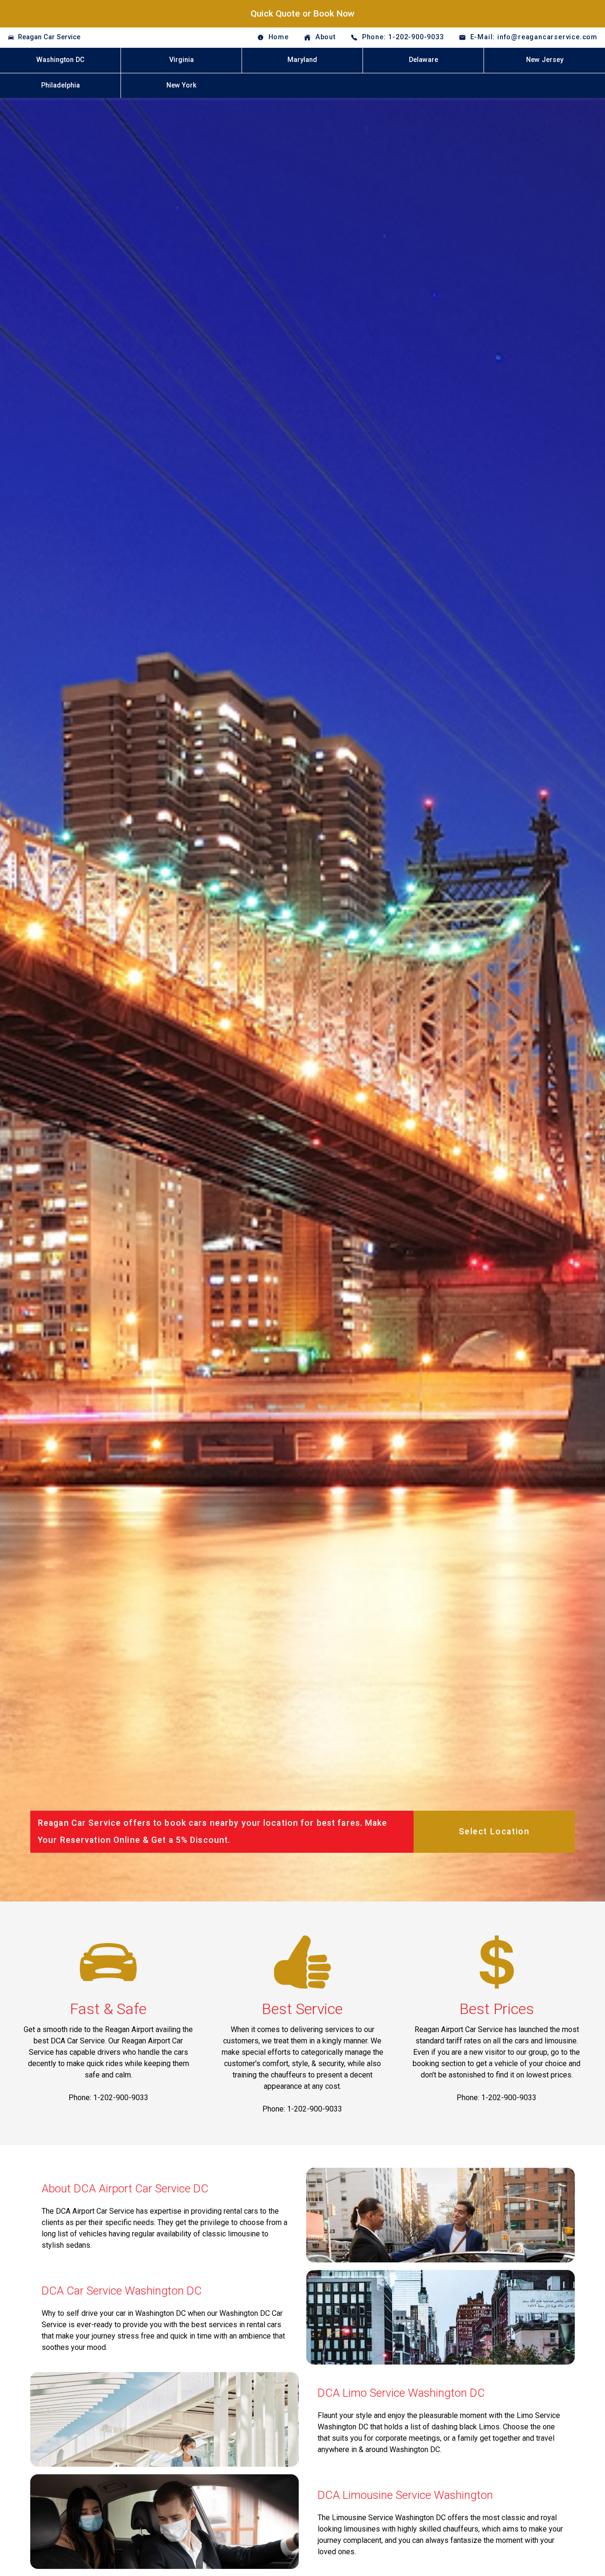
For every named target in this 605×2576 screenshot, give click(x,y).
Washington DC (60, 60)
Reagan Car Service (49, 37)
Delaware (423, 60)
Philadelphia (60, 85)
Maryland (302, 60)
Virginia (181, 60)
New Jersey (545, 60)
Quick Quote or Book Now (302, 13)
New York (181, 85)
